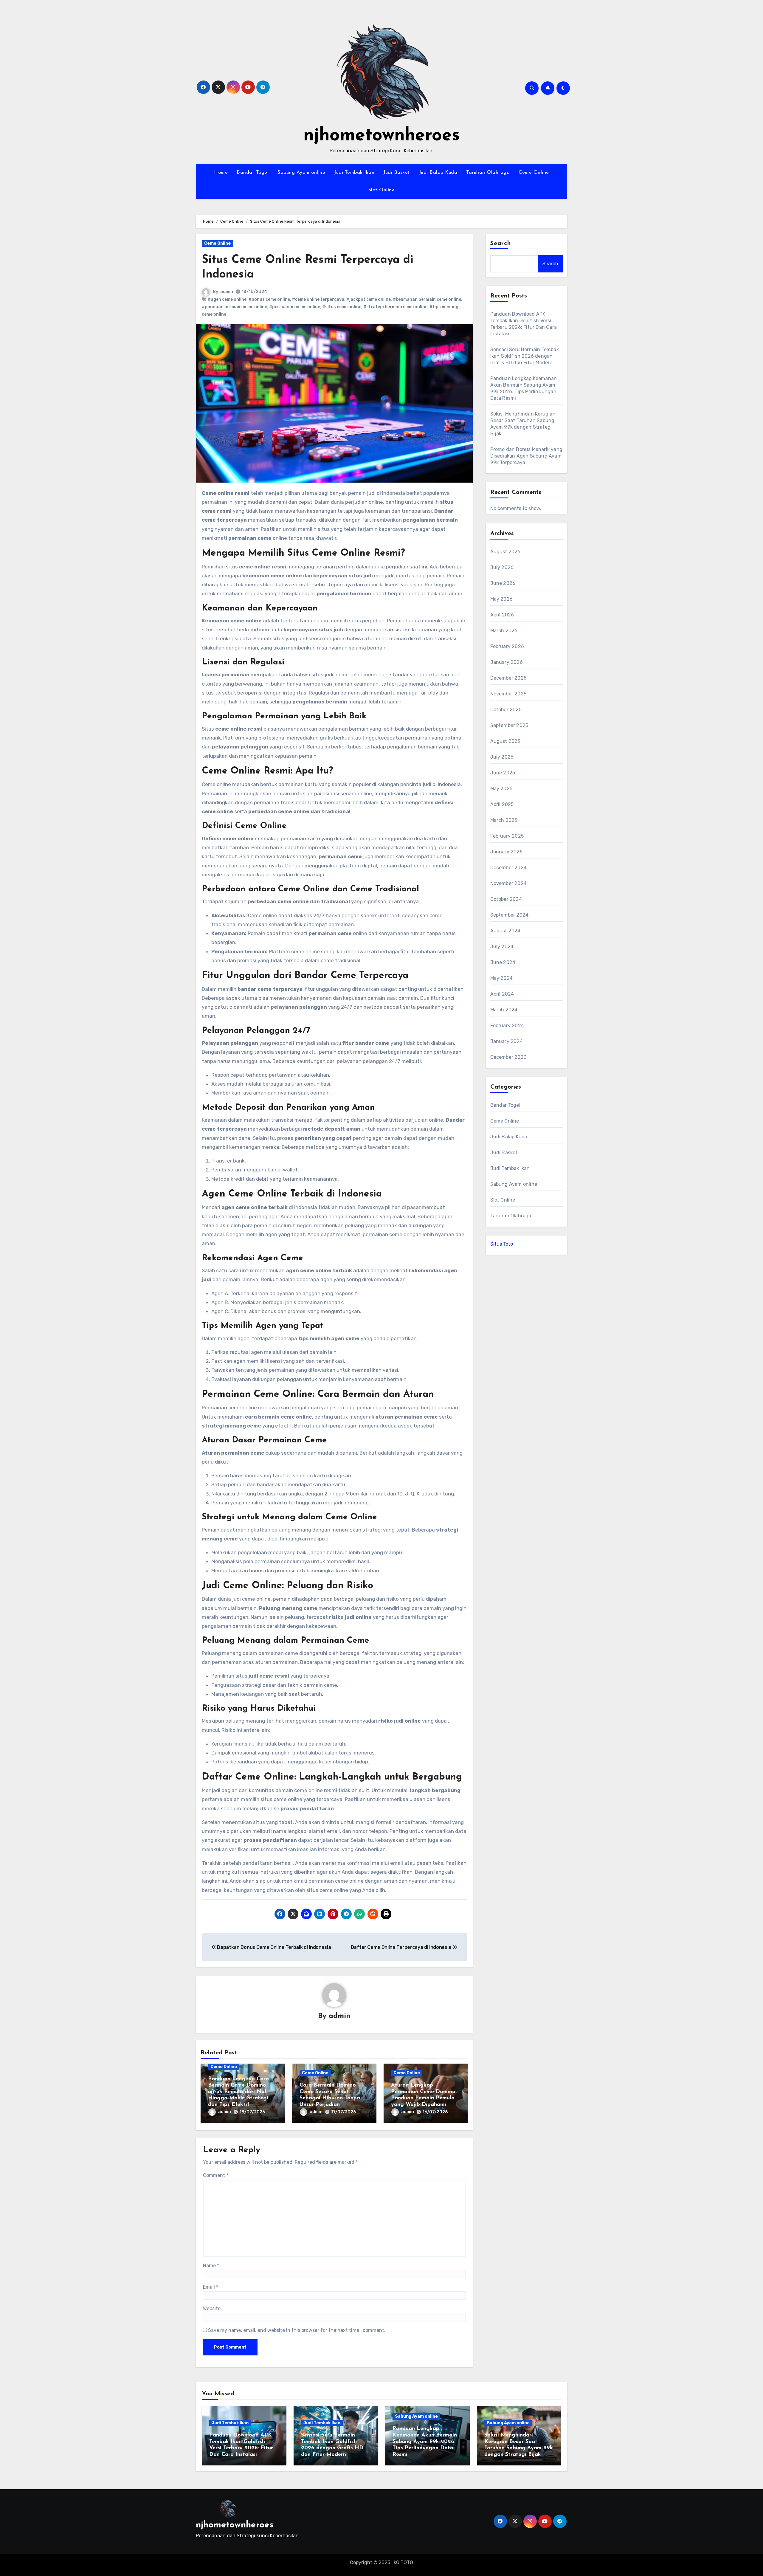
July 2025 (502, 757)
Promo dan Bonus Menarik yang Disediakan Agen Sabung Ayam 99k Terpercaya (526, 456)
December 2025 (508, 678)
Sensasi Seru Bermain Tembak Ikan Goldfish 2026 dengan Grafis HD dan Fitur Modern (525, 356)
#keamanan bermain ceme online (427, 299)
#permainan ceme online (295, 307)
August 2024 (505, 931)
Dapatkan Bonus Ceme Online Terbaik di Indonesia (273, 1947)
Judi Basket (397, 173)
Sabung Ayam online (301, 173)
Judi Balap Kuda (438, 173)
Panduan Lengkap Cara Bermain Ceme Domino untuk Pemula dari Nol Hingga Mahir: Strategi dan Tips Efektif (238, 2092)
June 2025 (503, 773)
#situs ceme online (342, 307)
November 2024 (509, 883)
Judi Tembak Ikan (354, 173)
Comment (216, 2175)
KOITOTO (403, 2562)
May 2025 (501, 789)
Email (211, 2287)
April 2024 (502, 994)
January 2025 (506, 852)
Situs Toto (502, 1244)
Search (501, 244)
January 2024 (507, 1041)
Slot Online (382, 190)
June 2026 (503, 583)
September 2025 (509, 725)
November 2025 (508, 694)
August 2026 (505, 552)
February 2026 (507, 646)
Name (211, 2266)
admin (227, 292)
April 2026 (502, 615)
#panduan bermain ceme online (234, 307)
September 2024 (510, 915)
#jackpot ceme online (369, 299)
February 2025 (507, 836)
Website (212, 2308)
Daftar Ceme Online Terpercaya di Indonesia (402, 1947)
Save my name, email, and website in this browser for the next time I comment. (297, 2330)
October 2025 (506, 710)
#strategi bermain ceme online (395, 307)
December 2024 (509, 868)
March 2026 (504, 631)
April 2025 (502, 804)
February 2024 (507, 1026)
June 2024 (503, 962)
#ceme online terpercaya (318, 299)
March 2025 (504, 820)
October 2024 (506, 899)
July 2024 (502, 947)
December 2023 (508, 1057)
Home (221, 173)
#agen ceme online (227, 299)
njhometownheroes (382, 136)
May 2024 (502, 978)
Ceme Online (534, 173)
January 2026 (507, 662)
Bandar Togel (253, 173)
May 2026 (502, 599)
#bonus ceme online (269, 299)
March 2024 (504, 1010)
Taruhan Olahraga (488, 173)
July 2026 (502, 567)
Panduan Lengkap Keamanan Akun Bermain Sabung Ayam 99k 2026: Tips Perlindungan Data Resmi (425, 2442)
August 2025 (505, 741)
